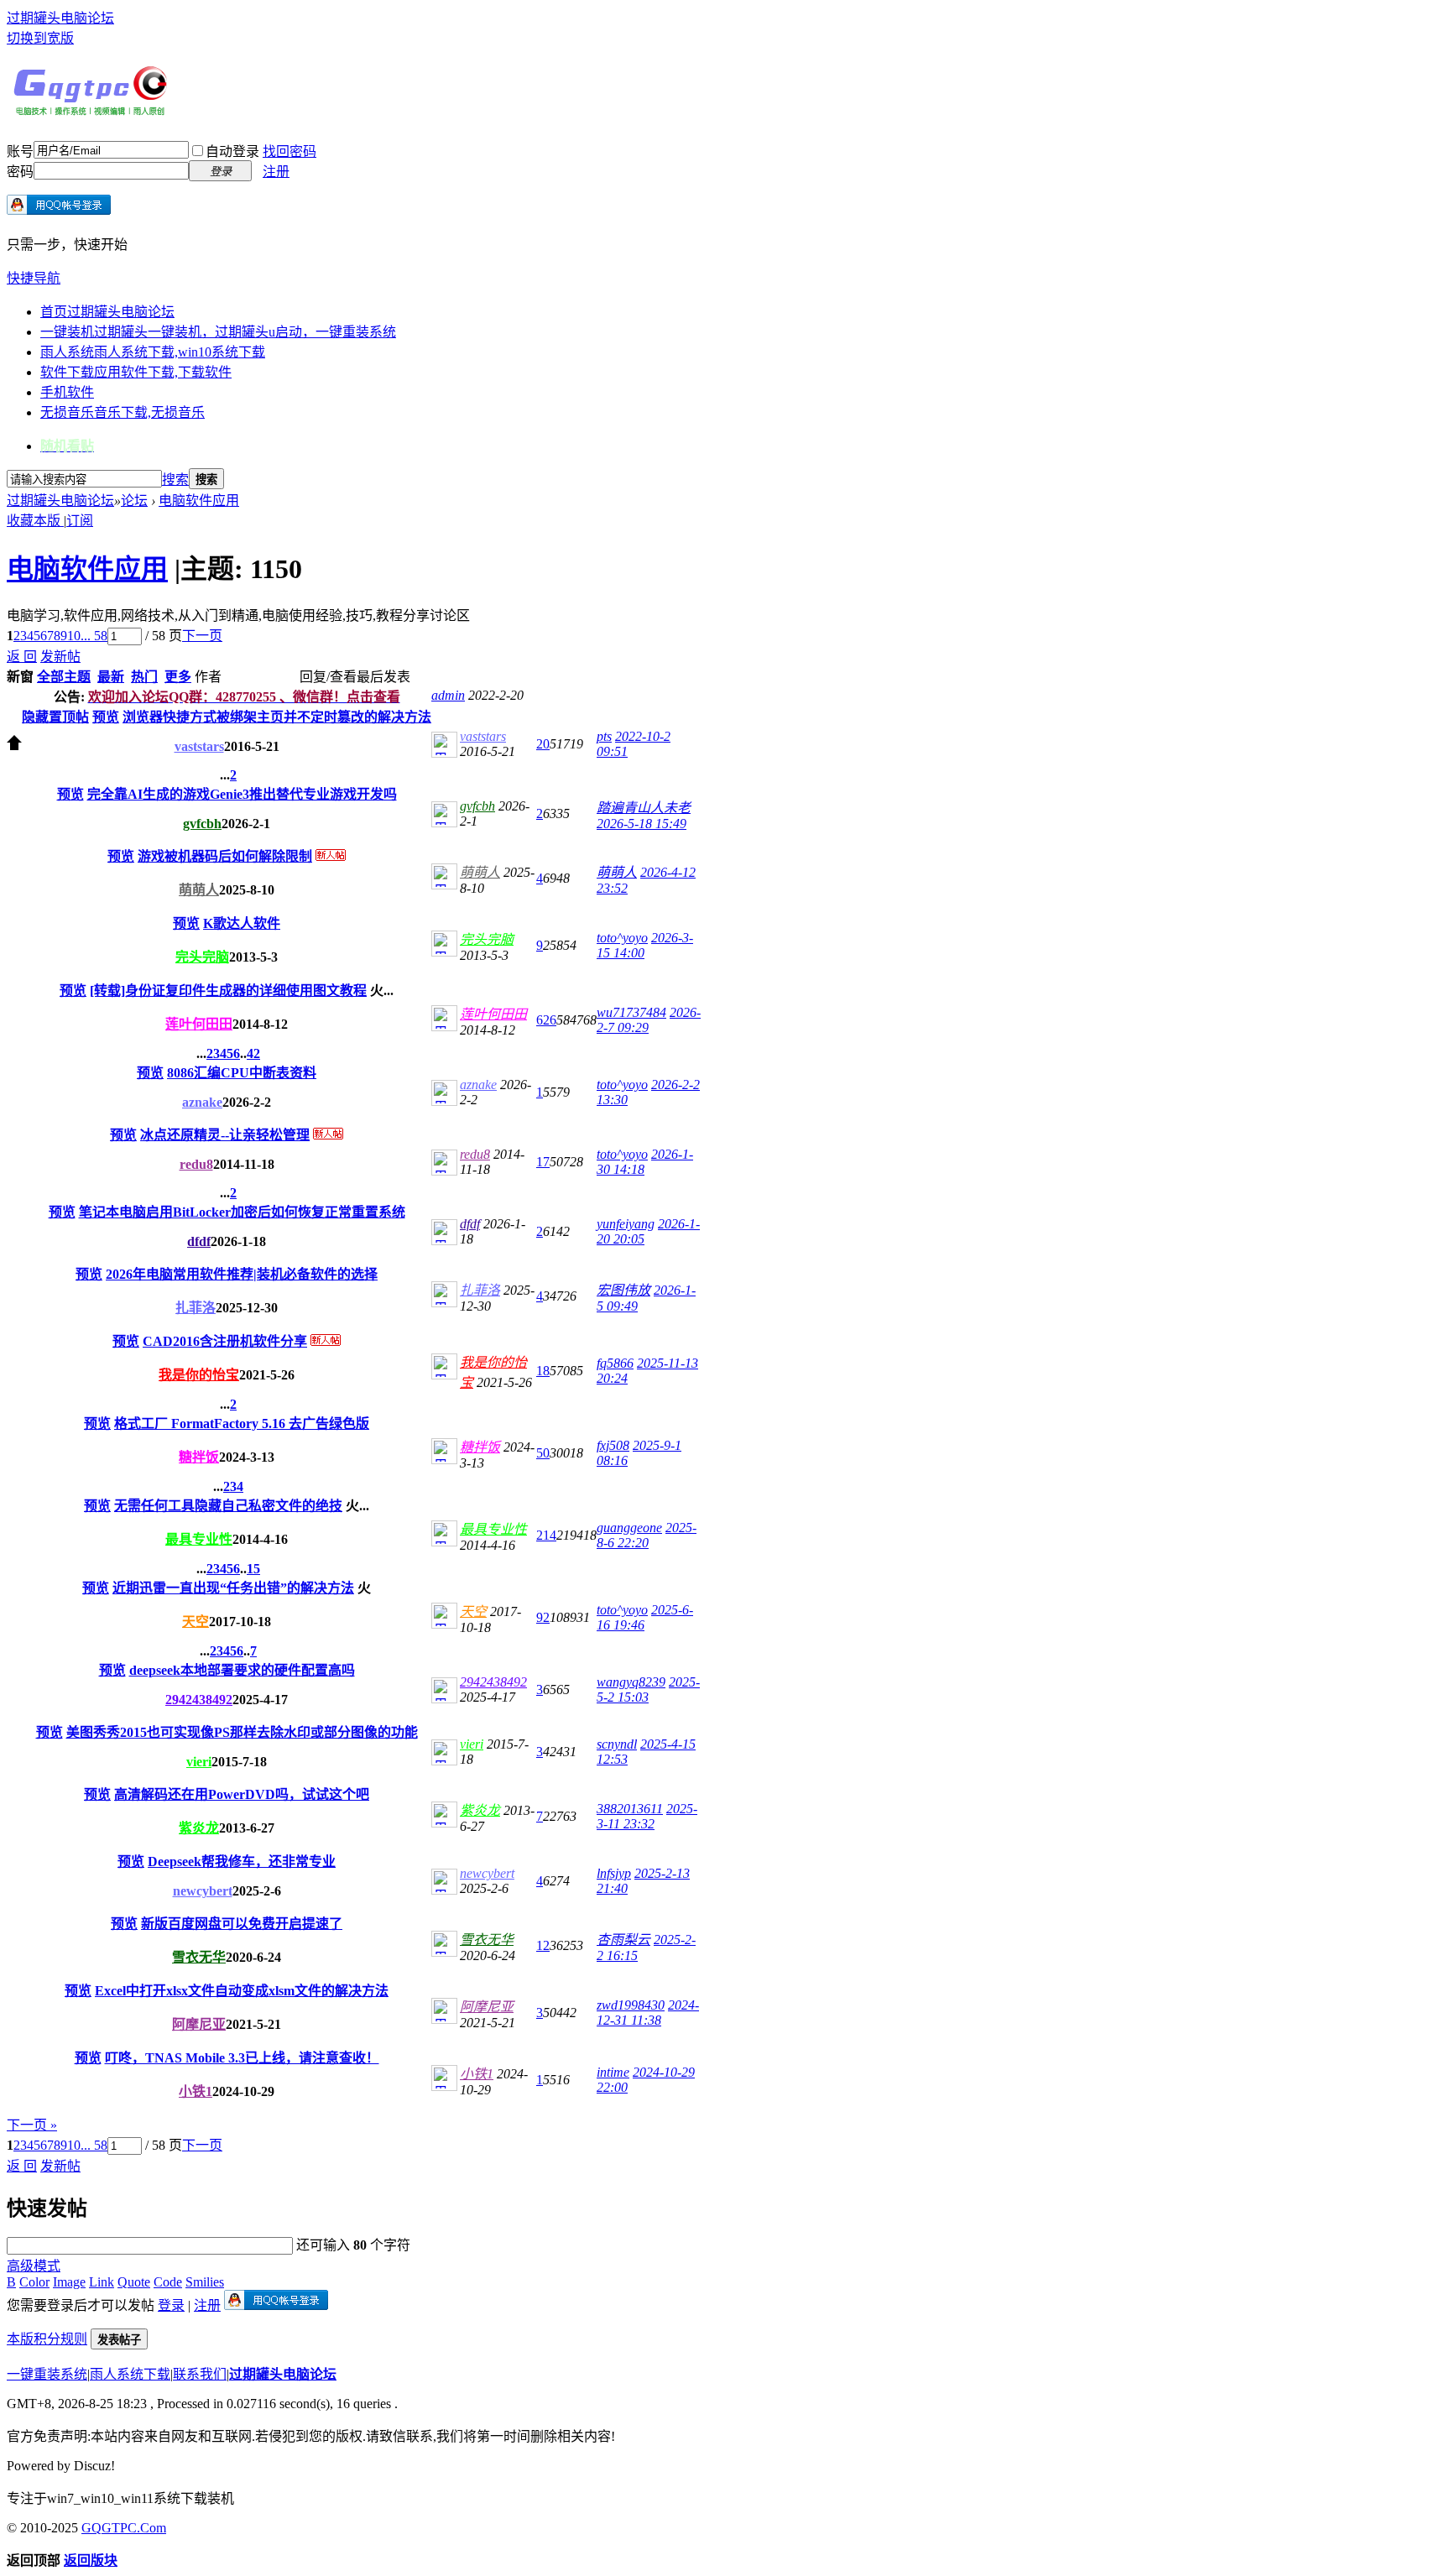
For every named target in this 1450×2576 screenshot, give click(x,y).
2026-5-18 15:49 (642, 824)
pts (604, 736)
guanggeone (629, 1528)
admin (448, 695)
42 (253, 1053)
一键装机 (218, 332)
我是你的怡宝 (199, 1375)
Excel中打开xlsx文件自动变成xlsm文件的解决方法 (242, 1991)
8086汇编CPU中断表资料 (242, 1073)
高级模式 (34, 2266)
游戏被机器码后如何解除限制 (225, 856)
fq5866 (615, 1363)
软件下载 (136, 372)
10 (74, 636)
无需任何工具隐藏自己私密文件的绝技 (228, 1506)
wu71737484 (631, 1012)
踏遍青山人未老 (644, 808)
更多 (178, 677)
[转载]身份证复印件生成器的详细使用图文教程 (228, 991)
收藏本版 (35, 521)
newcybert (203, 1891)
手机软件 (67, 392)
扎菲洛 (196, 1308)
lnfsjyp (614, 1873)
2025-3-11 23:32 (647, 1816)
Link (102, 2282)
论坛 (134, 501)
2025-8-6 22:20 (647, 1535)
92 (543, 1617)
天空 (196, 1622)
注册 (276, 172)
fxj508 (613, 1445)
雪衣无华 (199, 1957)
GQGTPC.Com (124, 2528)
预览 (106, 717)
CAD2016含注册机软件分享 (225, 1341)
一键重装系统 (47, 2374)
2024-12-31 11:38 (648, 2013)
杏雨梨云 (623, 1940)
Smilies (205, 2282)
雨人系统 (153, 352)
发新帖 (60, 657)
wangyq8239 (631, 1682)
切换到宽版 (40, 38)
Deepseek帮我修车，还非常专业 (242, 1862)
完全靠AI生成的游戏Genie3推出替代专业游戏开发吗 (242, 794)
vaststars (199, 746)
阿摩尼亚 (199, 2024)
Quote (134, 2282)
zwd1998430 (631, 2005)
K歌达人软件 (242, 923)
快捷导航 (34, 278)
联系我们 (200, 2374)
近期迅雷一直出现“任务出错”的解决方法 (233, 1588)
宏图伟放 (623, 1290)
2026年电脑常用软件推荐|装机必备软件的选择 (242, 1274)
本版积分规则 (47, 2339)
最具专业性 (199, 1539)
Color (34, 2282)
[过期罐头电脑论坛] (91, 112)
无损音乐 (123, 412)
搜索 (175, 480)
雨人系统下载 (130, 2374)
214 (546, 1535)
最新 (111, 677)
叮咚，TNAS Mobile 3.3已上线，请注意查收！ (242, 2058)
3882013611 (630, 1809)
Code (168, 2282)
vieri (199, 1762)
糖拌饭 (199, 1457)
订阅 (80, 521)
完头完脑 (202, 957)
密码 (20, 172)
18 (543, 1371)
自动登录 (232, 151)
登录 (171, 2305)
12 (543, 1945)
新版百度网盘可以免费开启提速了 (242, 1924)
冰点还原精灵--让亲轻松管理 (225, 1135)
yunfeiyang (626, 1224)
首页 (107, 312)
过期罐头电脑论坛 (60, 18)
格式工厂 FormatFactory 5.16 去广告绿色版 (242, 1424)
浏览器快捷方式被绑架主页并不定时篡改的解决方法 (277, 717)
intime (613, 2072)
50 (543, 1453)
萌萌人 (199, 890)
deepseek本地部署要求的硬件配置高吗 (242, 1670)
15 (253, 1569)
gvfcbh (202, 824)
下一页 (202, 636)
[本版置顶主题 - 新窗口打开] (14, 746)
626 (546, 1020)
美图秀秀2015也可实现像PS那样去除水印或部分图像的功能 (242, 1732)
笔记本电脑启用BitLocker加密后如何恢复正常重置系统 (242, 1212)
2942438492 (199, 1700)
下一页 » (32, 2125)
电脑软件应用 (199, 501)
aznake (202, 1102)
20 (543, 744)
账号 (20, 151)
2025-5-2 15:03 (648, 1690)
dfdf (199, 1241)
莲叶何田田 (199, 1024)
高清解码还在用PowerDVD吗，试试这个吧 (242, 1794)
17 (543, 1162)
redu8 (196, 1164)
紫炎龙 (199, 1828)
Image (69, 2282)
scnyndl (617, 1744)
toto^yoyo (622, 938)
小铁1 (196, 2091)
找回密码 (289, 151)
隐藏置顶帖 (55, 717)
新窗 (20, 677)
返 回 (22, 657)
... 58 (94, 636)
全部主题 (64, 677)
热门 (144, 677)
